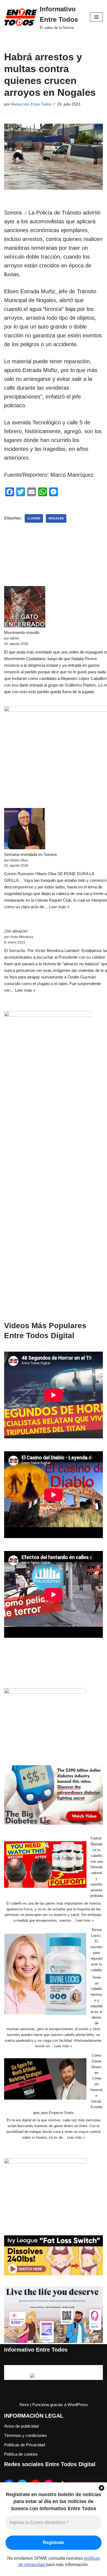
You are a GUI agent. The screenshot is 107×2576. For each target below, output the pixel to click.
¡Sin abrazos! (16, 931)
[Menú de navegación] (96, 17)
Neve (24, 2405)
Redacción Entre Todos (31, 104)
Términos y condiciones (26, 2435)
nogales (56, 518)
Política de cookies (21, 2454)
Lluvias (34, 518)
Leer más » (59, 907)
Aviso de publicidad (21, 2426)
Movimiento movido (22, 632)
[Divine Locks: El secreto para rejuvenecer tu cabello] (45, 1975)
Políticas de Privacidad (25, 2445)
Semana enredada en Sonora (30, 854)
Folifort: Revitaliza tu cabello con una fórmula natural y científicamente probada (97, 1867)
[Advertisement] (54, 1208)
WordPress (78, 2405)
